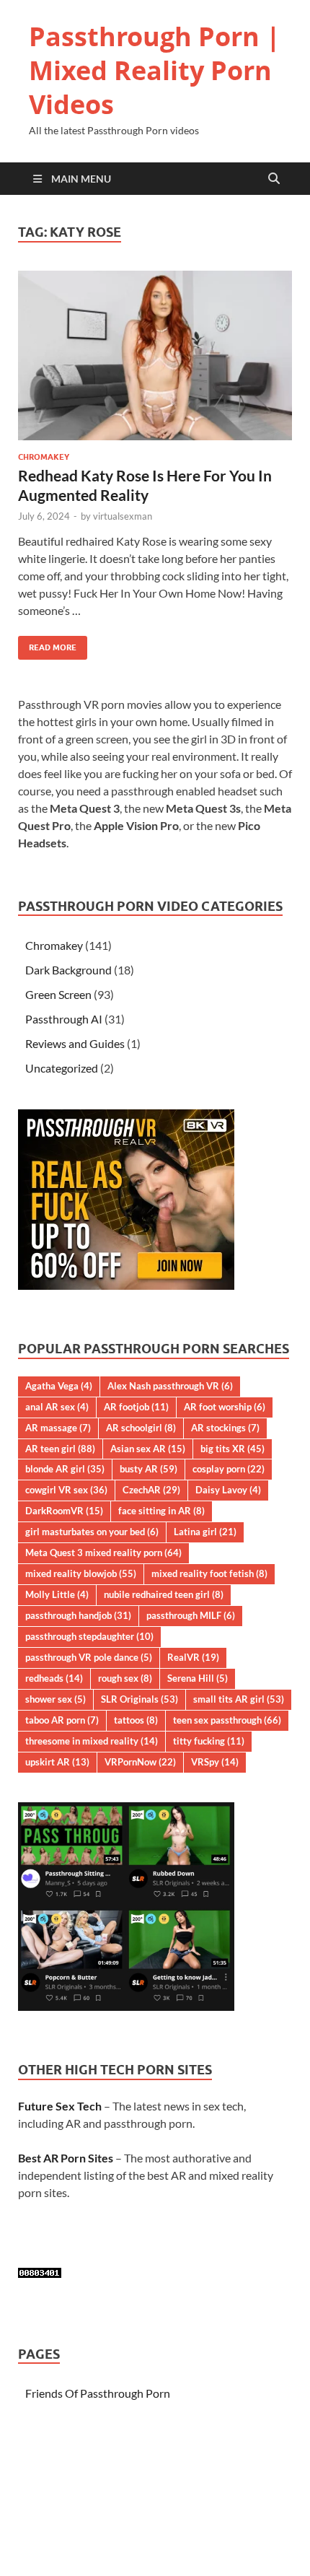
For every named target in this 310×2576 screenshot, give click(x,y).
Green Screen (58, 994)
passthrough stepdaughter (89, 1636)
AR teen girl (60, 1449)
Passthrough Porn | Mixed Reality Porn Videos (155, 70)
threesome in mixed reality (92, 1741)
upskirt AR (57, 1762)
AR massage (58, 1428)
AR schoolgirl (141, 1428)
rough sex (125, 1678)
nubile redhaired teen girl (164, 1594)
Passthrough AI (64, 1019)
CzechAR (151, 1490)
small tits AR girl (239, 1699)
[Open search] (274, 179)
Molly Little (57, 1594)
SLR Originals (139, 1699)
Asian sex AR (148, 1449)
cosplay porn (229, 1469)
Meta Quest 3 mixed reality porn (103, 1553)
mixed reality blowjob (81, 1573)
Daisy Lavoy (228, 1490)
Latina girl (205, 1532)
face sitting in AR (161, 1511)
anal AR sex (57, 1407)
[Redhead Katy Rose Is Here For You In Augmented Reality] (155, 355)
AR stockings (225, 1428)
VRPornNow (140, 1762)
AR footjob (136, 1407)
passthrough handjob (78, 1615)
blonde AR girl (65, 1469)
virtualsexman (123, 516)
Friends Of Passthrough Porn (98, 2393)
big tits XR (232, 1449)
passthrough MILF (191, 1615)
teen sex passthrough (227, 1720)
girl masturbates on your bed (92, 1532)
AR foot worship (225, 1407)
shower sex (56, 1699)
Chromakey (44, 457)
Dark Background (68, 970)
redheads (54, 1678)
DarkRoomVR (64, 1511)
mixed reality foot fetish (209, 1573)
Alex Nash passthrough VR (170, 1386)
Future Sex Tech (60, 2106)
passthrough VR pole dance (89, 1657)
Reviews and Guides (75, 1043)
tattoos (136, 1720)
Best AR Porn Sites (66, 2158)
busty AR (149, 1469)
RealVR (193, 1657)
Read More (47, 644)
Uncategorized (62, 1068)
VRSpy (215, 1762)
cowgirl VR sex (66, 1490)
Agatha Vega (59, 1386)
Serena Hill (198, 1678)
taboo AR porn (62, 1720)
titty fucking (209, 1741)
